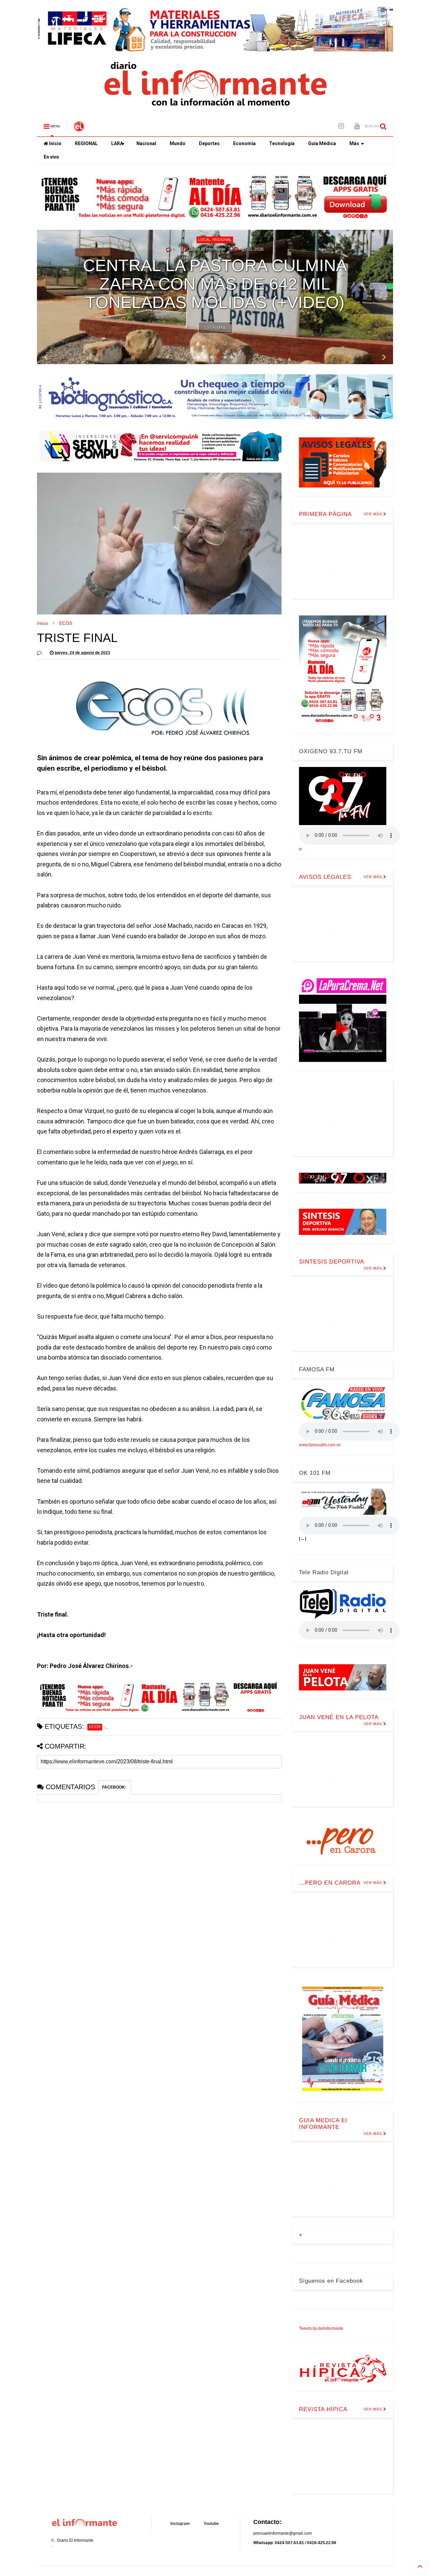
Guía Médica (322, 143)
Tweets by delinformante (321, 2328)
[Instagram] (341, 126)
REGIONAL (86, 143)
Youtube (211, 2524)
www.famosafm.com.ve (320, 1445)
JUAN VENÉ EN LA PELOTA (339, 1717)
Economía (244, 143)
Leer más (216, 328)
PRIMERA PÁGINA (325, 514)
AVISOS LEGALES (325, 877)
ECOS (66, 623)
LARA (117, 143)
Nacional (146, 143)
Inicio (55, 143)
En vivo (51, 157)
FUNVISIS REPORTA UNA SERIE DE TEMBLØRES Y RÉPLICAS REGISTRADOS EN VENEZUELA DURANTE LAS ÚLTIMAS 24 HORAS (215, 275)
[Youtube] (357, 126)
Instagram (180, 2524)
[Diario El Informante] (79, 128)
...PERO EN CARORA (330, 1883)
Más (354, 143)
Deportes (209, 143)
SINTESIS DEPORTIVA (332, 1262)
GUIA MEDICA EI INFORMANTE (323, 2124)
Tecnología (282, 143)
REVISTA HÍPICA (323, 2409)
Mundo (178, 143)
